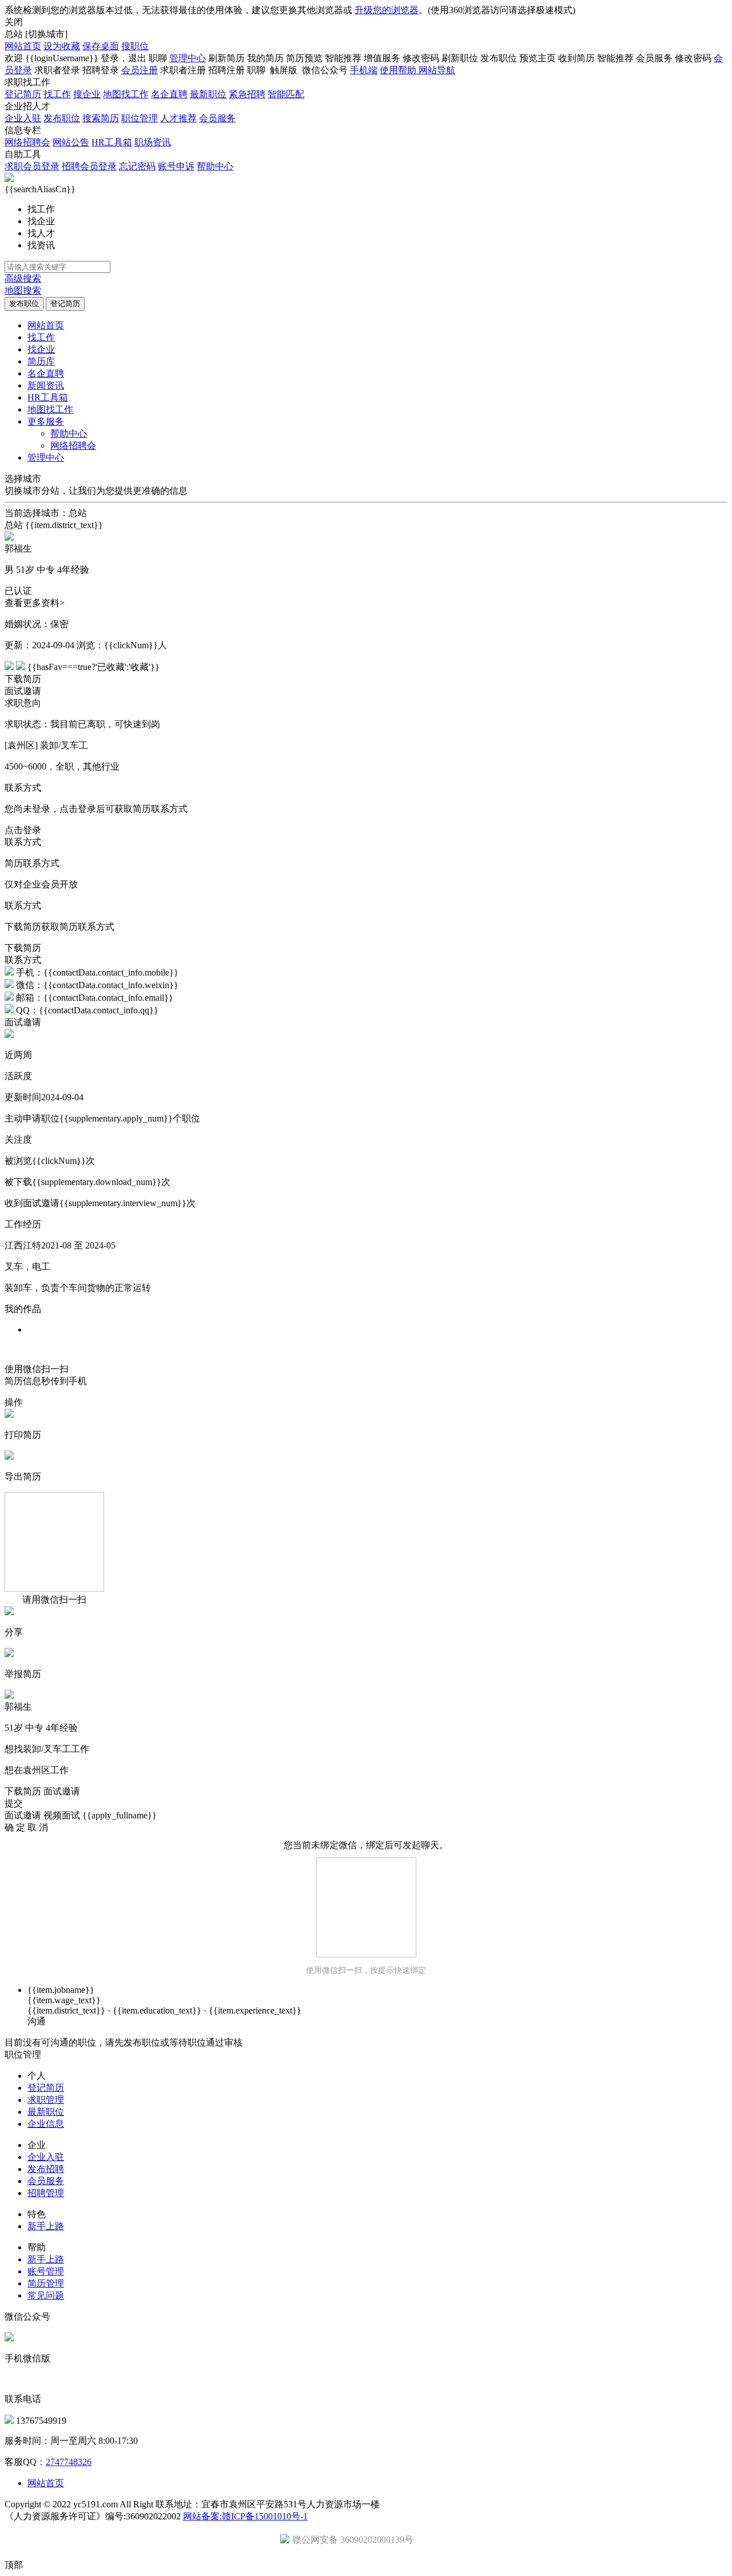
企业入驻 (23, 118)
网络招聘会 (27, 142)
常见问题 (46, 2295)
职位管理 (140, 118)
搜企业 (87, 94)
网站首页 (23, 46)
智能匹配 (286, 94)
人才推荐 (178, 118)
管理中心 (188, 58)
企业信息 (46, 2124)
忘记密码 (137, 166)
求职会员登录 (32, 166)
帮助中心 (215, 166)
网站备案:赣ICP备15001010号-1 (245, 2516)
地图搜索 (23, 290)
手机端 (364, 70)
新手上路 (46, 2226)
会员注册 (140, 70)
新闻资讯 (46, 385)
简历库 (41, 361)
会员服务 (217, 118)
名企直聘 (169, 94)
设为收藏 (62, 46)
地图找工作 (126, 94)
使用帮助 (399, 70)
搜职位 (135, 46)
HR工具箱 (112, 142)
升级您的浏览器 (387, 10)
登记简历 (23, 94)
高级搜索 (23, 278)
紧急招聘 (247, 94)
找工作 (57, 94)
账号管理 (46, 2271)
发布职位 (62, 118)
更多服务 (46, 421)
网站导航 (437, 70)
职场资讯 (153, 142)
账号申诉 (176, 166)
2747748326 (69, 2462)
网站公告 (71, 142)
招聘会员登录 (89, 166)
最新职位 (208, 94)
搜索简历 (101, 118)
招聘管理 (46, 2193)
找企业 (41, 349)
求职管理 (46, 2100)
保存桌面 (101, 46)
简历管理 (46, 2283)
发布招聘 (46, 2169)
